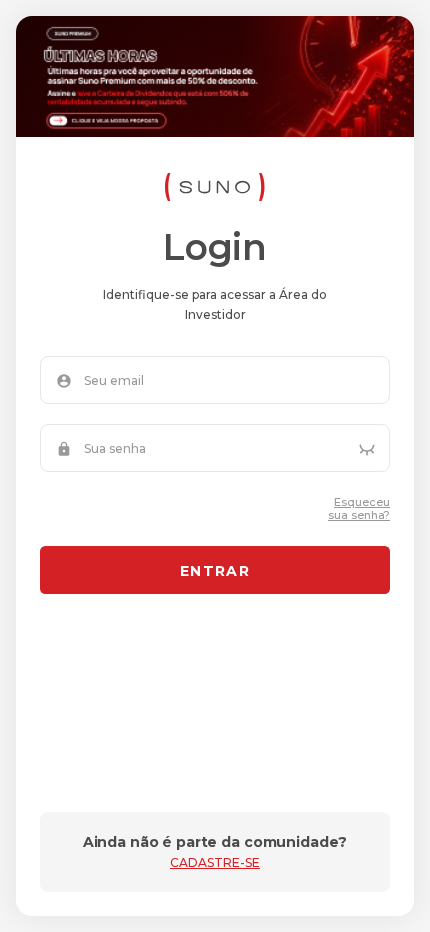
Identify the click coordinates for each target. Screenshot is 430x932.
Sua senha (115, 449)
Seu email (114, 381)
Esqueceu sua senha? (359, 509)
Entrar (215, 571)
